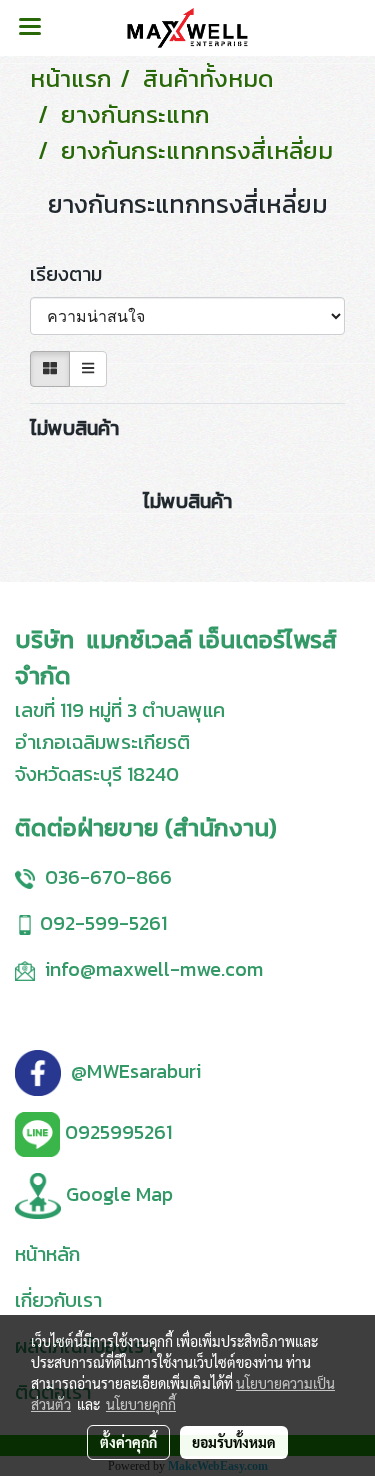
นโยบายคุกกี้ (141, 1404)
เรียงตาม (73, 274)
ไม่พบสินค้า (74, 428)
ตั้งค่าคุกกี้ (128, 1442)
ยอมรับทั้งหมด (234, 1442)
